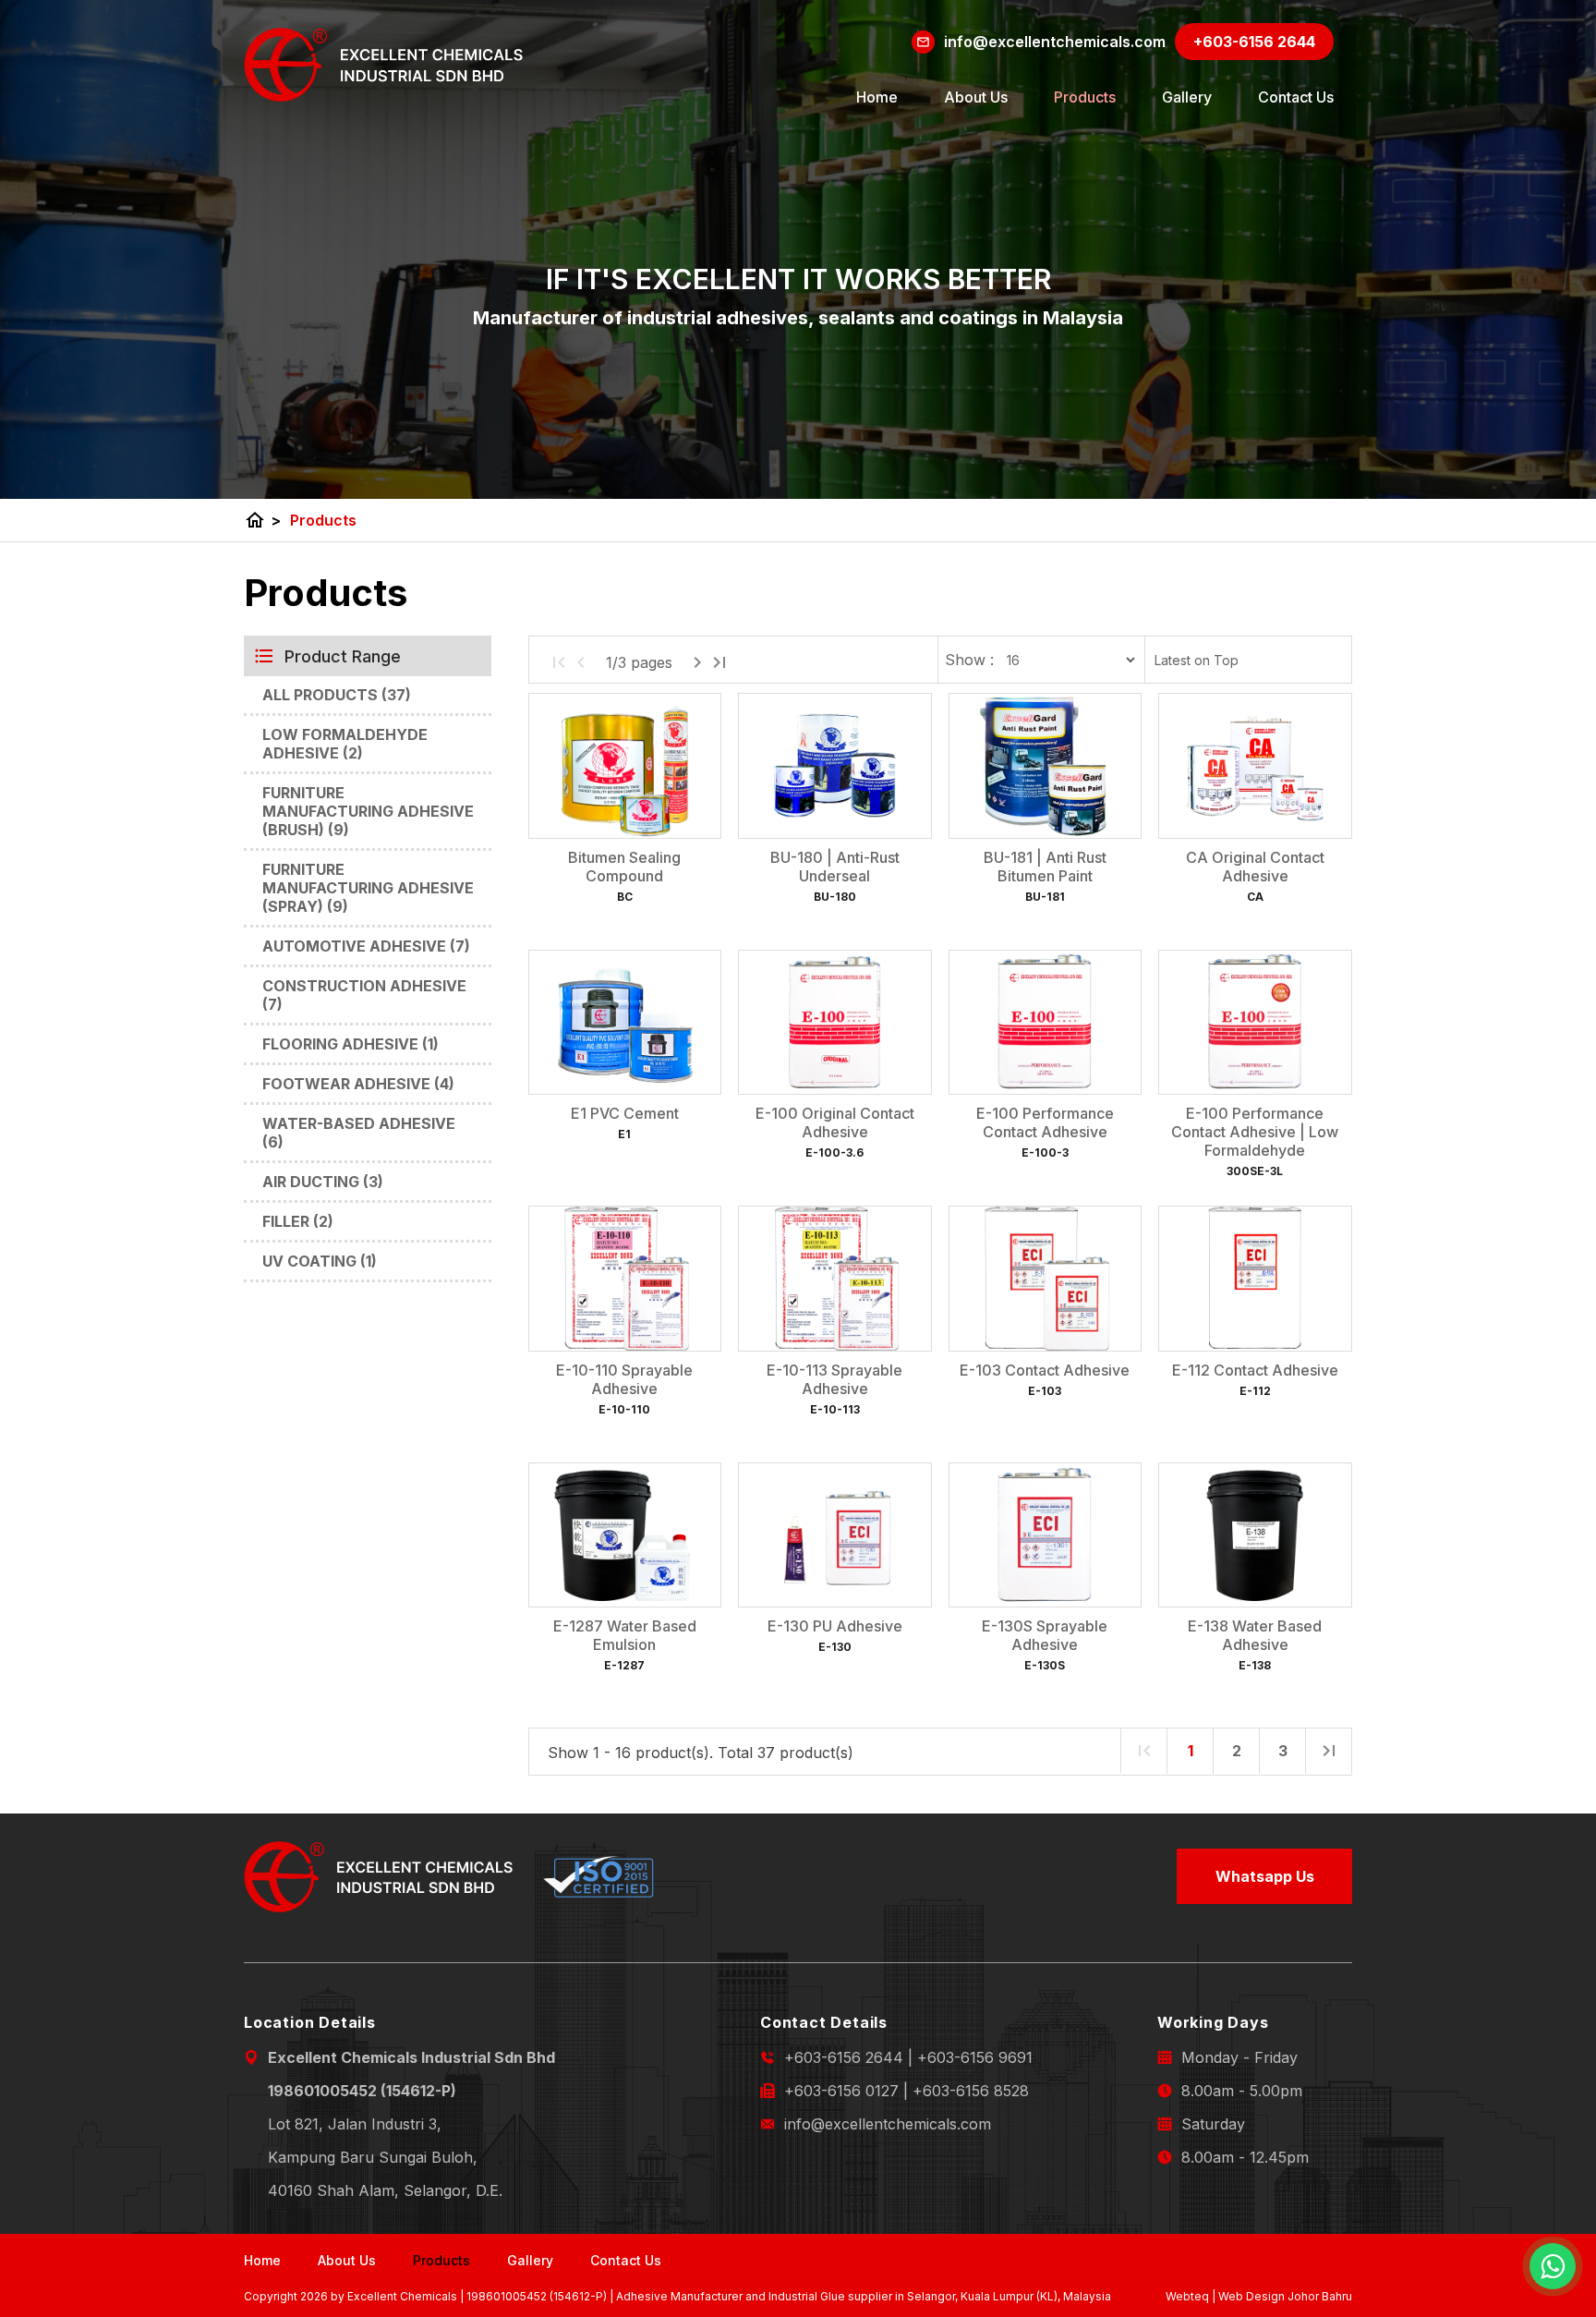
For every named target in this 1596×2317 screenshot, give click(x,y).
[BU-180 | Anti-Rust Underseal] (834, 766)
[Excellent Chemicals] (384, 65)
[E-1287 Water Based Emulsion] (625, 1535)
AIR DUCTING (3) (323, 1182)
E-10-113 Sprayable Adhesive (834, 1379)
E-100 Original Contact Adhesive (835, 1122)
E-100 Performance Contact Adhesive (1045, 1122)
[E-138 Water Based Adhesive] (1255, 1535)
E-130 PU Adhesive (835, 1626)
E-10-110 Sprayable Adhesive (624, 1379)
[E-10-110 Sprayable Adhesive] (625, 1279)
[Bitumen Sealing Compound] (625, 766)
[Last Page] (719, 662)
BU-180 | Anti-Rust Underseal (835, 867)
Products (1085, 97)
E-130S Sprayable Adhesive (1045, 1635)
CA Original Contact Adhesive (1255, 867)
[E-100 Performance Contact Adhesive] (1045, 1023)
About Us (976, 97)
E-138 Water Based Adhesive (1255, 1635)
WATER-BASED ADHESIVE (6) (359, 1133)
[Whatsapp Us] (1553, 2266)
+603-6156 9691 (975, 2057)
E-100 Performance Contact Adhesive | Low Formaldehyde (1255, 1132)
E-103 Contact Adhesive (1045, 1370)
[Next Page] (697, 662)
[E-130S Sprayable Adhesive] (1045, 1535)
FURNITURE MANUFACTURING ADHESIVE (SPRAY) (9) (368, 888)
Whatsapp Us (1265, 1876)
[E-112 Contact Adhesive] (1255, 1279)
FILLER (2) (298, 1221)
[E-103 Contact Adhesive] (1045, 1279)
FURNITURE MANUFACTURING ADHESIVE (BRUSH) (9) (368, 811)
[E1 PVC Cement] (625, 1023)
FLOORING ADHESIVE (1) (351, 1044)
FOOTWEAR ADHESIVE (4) (358, 1084)
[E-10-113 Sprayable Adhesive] (834, 1279)
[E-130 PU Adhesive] (834, 1535)
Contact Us (1296, 97)
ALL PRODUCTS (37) (337, 695)
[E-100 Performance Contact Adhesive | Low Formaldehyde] (1255, 1023)
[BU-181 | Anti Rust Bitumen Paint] (1045, 766)
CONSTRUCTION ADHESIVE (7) (364, 995)
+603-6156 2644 (844, 2057)
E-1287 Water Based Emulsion (625, 1635)
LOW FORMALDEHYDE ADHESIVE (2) (345, 744)
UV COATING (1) (320, 1261)
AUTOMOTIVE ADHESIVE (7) (366, 946)
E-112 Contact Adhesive (1255, 1370)
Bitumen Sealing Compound (624, 867)
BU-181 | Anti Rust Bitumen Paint (1045, 867)
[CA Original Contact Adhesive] (1255, 766)
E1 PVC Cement (625, 1113)
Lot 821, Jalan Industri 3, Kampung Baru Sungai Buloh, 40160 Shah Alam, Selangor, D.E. (385, 2157)
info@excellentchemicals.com (888, 2124)
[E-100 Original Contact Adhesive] (834, 1023)
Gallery (1187, 97)
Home (877, 97)
